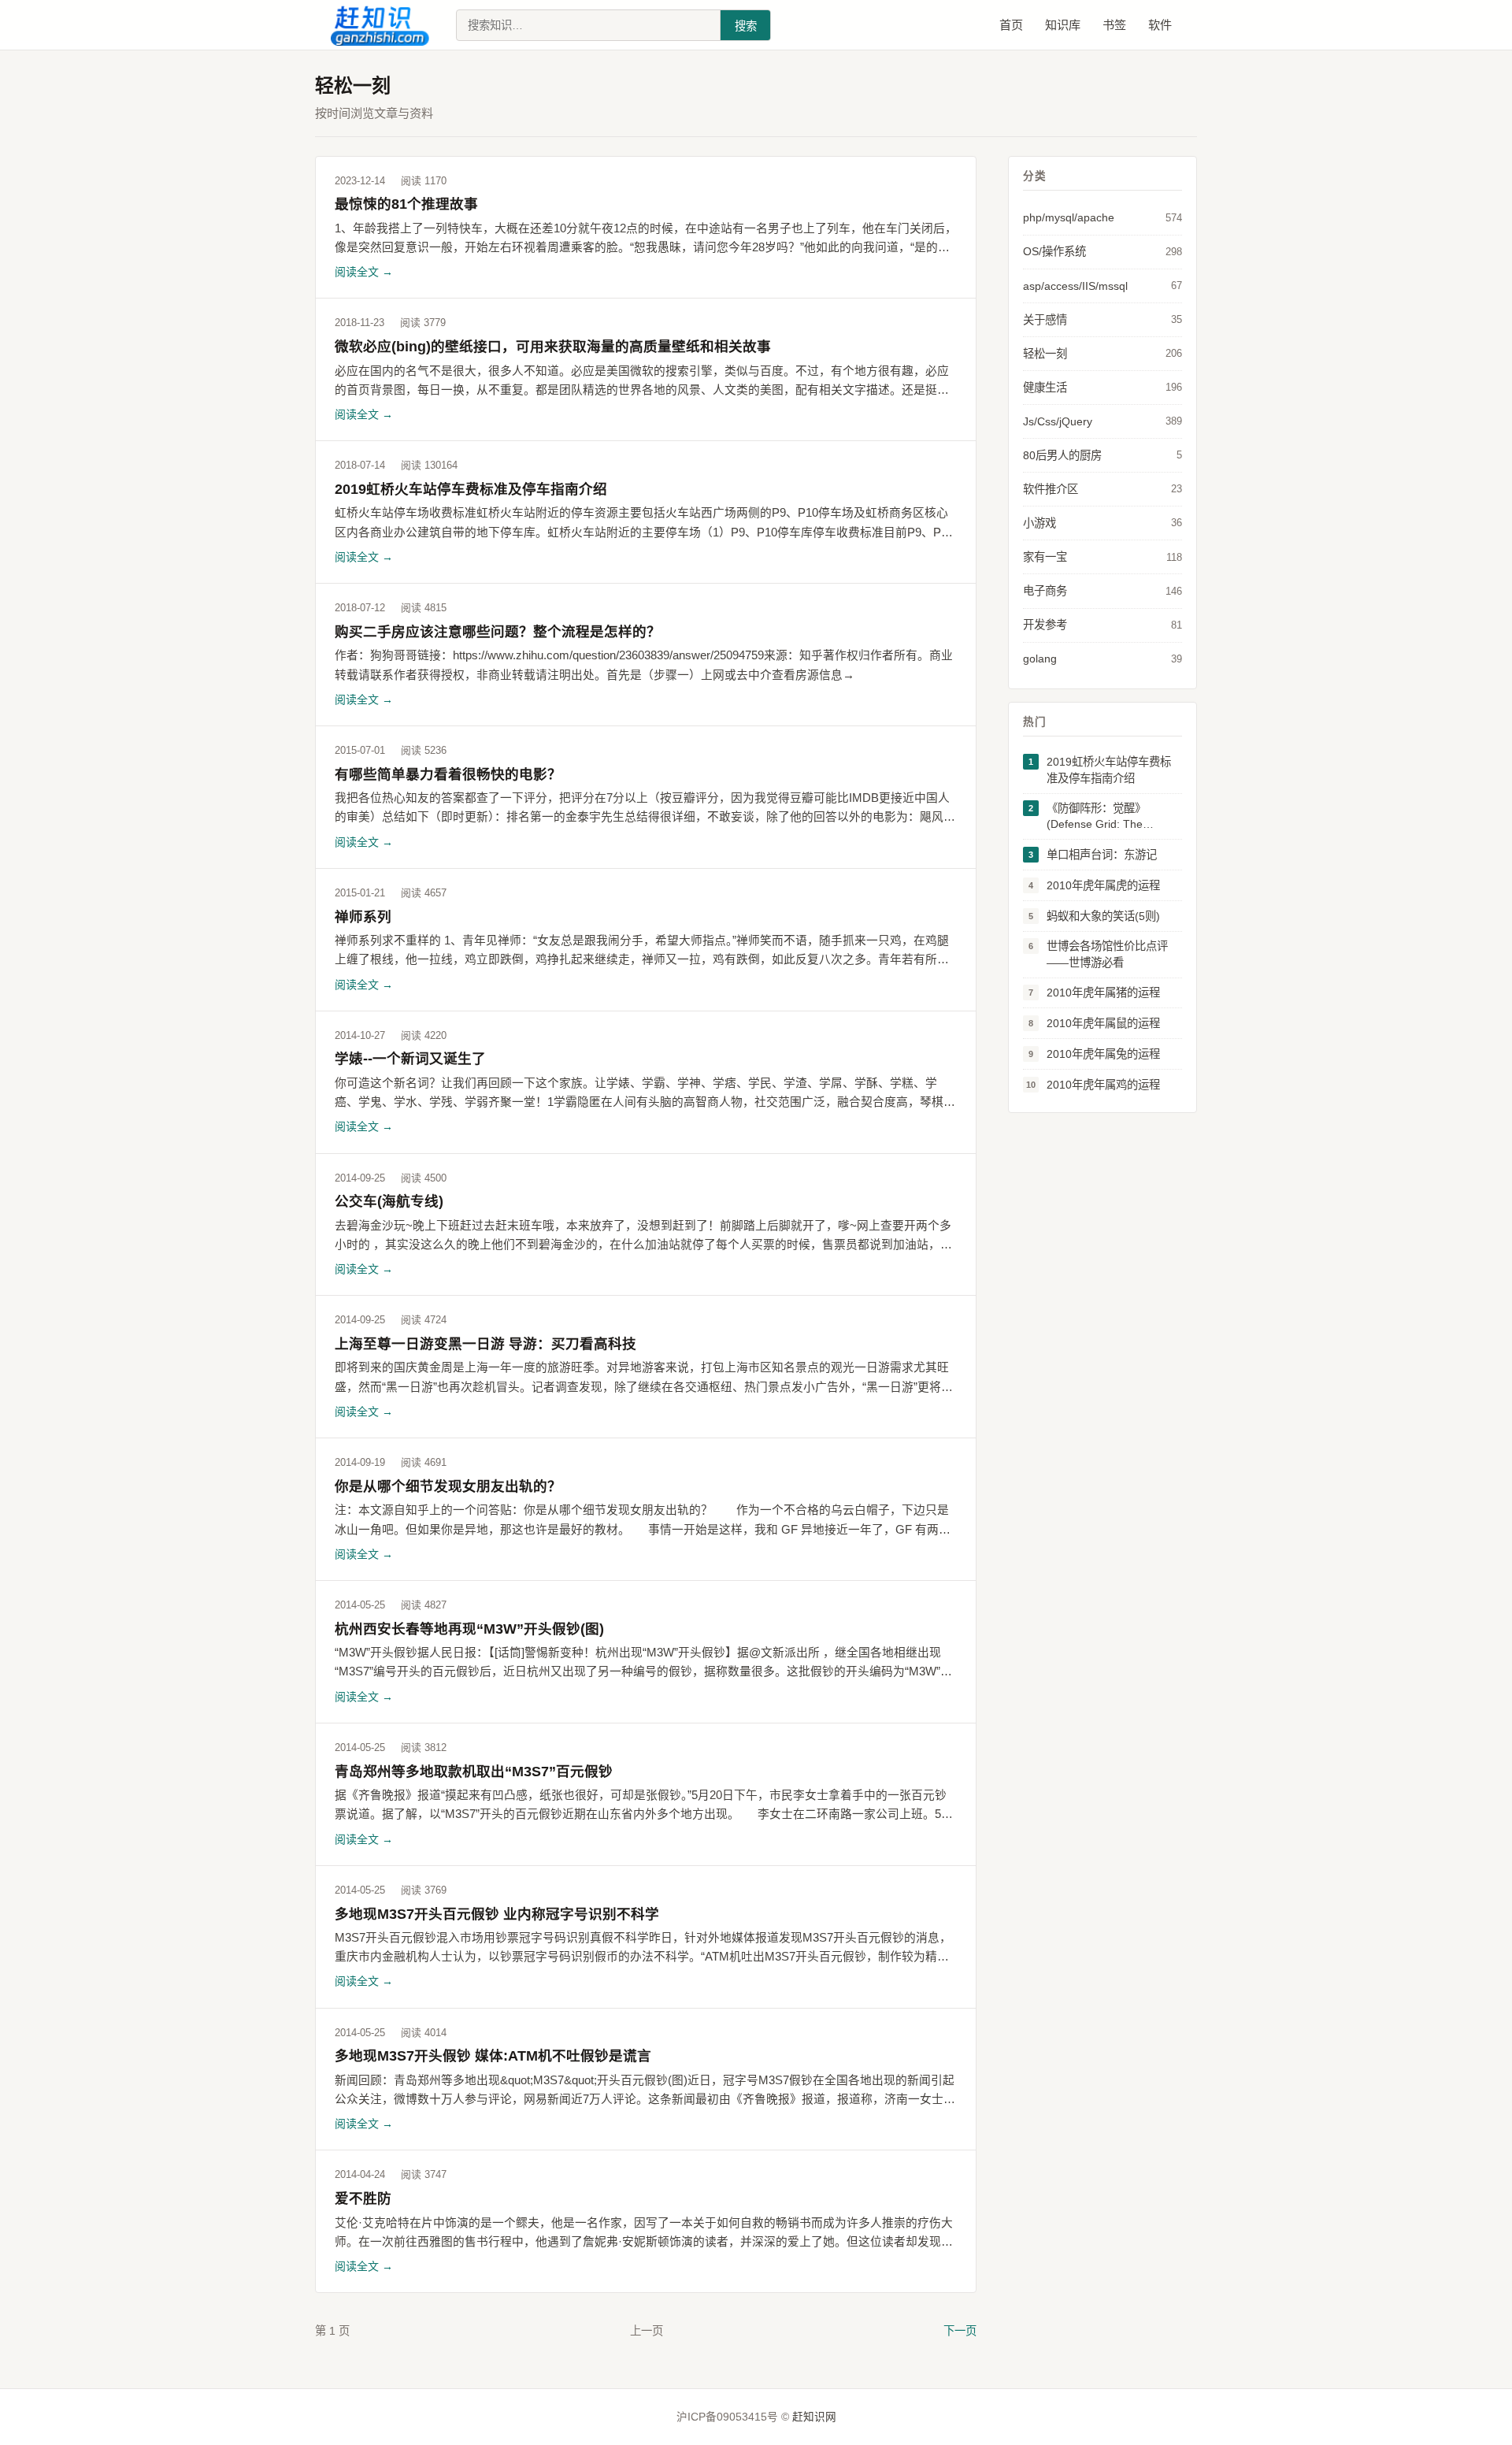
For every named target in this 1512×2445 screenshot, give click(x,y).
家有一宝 (1102, 557)
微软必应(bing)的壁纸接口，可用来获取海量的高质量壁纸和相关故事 (553, 347)
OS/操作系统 (1102, 251)
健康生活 (1102, 388)
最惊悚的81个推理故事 (406, 204)
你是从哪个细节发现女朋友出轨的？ (448, 1486)
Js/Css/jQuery (1102, 421)
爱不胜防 (363, 2198)
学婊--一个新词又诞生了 (410, 1059)
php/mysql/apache (1102, 217)
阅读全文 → (364, 272)
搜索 (746, 26)
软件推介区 (1102, 489)
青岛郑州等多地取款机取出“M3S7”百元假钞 (474, 1772)
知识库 (1063, 25)
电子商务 (1102, 591)
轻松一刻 (1102, 354)
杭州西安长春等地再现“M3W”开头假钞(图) (469, 1629)
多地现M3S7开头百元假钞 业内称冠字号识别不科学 (497, 1914)
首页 (1011, 25)
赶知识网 (814, 2417)
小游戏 (1102, 523)
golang (1102, 659)
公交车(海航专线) (389, 1201)
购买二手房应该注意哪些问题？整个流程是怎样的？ (498, 632)
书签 (1114, 25)
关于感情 (1102, 320)
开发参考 (1102, 625)
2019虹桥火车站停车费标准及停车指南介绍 (471, 489)
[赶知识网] (384, 25)
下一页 (960, 2331)
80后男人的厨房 (1102, 455)
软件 (1160, 25)
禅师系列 (363, 917)
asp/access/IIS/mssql (1102, 286)
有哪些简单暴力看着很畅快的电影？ (448, 774)
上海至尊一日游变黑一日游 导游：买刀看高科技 (485, 1344)
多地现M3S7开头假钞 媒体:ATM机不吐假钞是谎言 (493, 2056)
